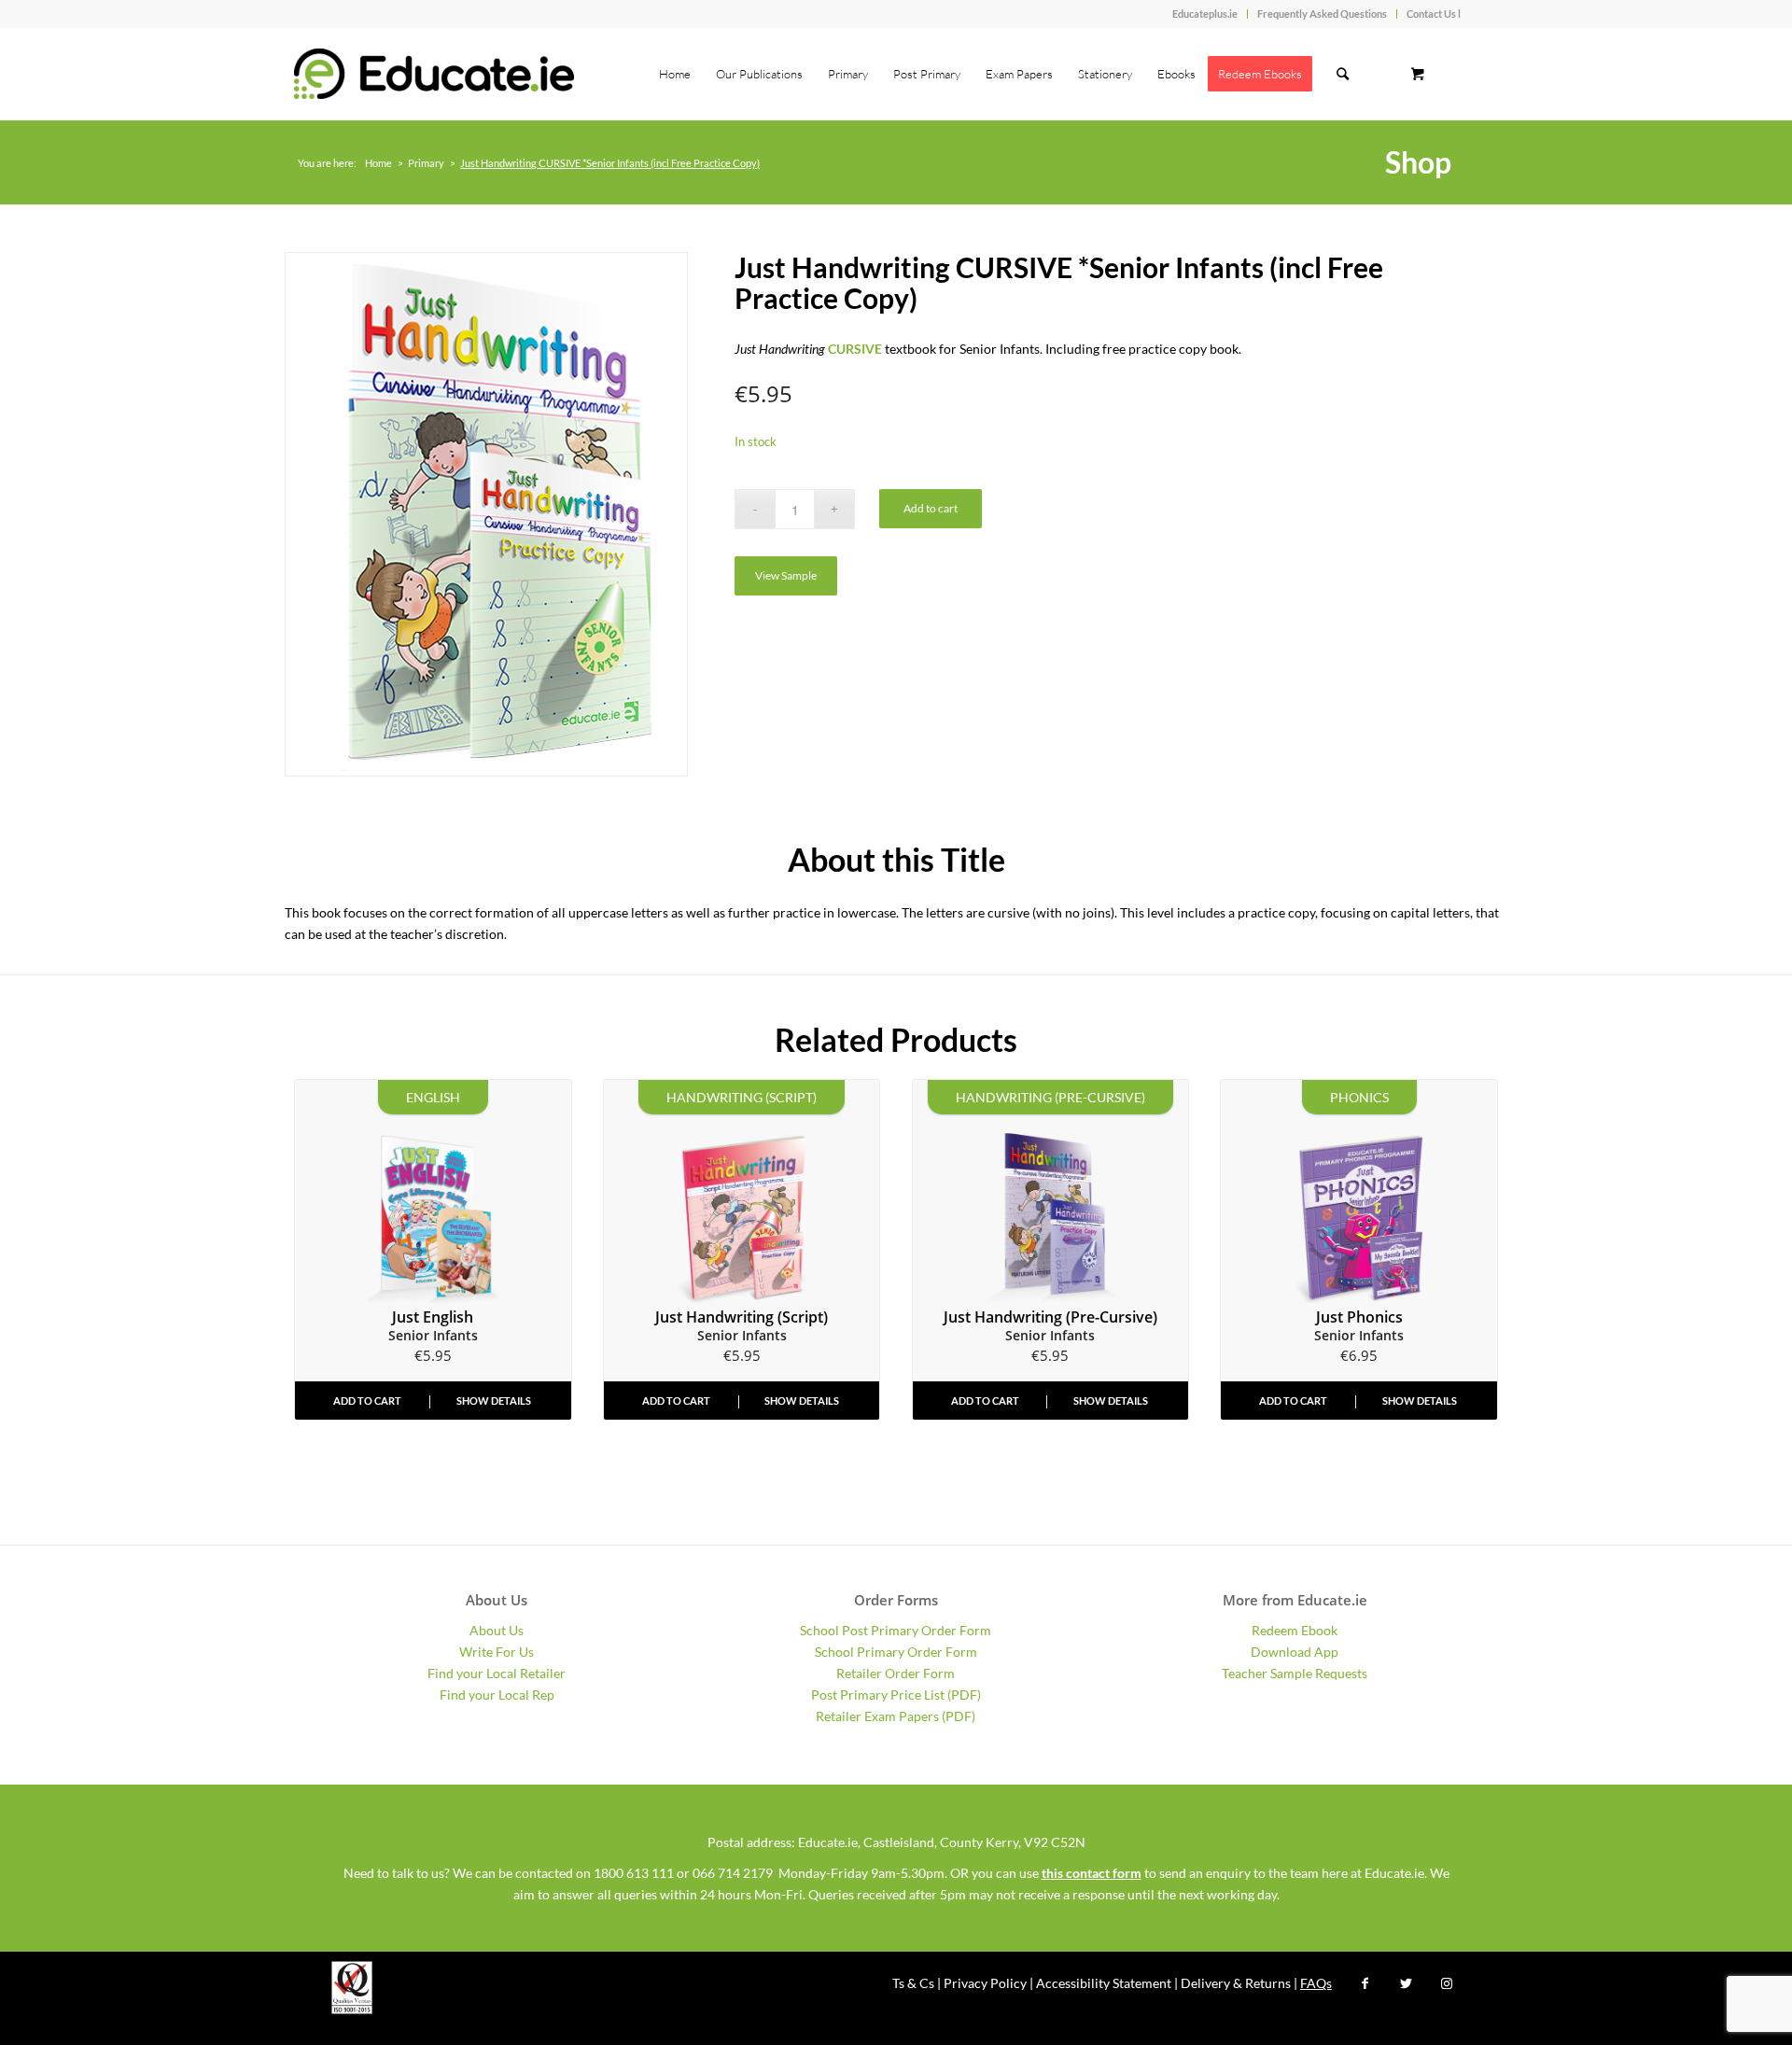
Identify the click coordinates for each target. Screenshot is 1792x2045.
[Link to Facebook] (1365, 1983)
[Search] (1343, 74)
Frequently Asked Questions (1322, 14)
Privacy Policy (985, 1983)
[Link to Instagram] (1447, 1983)
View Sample (786, 575)
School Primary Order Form (896, 1652)
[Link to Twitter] (1406, 1983)
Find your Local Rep (497, 1695)
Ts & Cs (913, 1983)
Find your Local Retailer (497, 1673)
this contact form (1092, 1873)
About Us (497, 1630)
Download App (1295, 1652)
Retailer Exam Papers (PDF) (896, 1716)
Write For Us (497, 1652)
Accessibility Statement (1104, 1983)
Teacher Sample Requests (1295, 1673)
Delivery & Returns (1236, 1983)
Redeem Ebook (1295, 1630)
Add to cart (931, 508)
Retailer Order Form (896, 1673)
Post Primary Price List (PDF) (896, 1695)
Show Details (494, 1401)
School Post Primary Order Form (896, 1630)
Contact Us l (1434, 14)
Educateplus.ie (1205, 14)
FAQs (1316, 1983)
